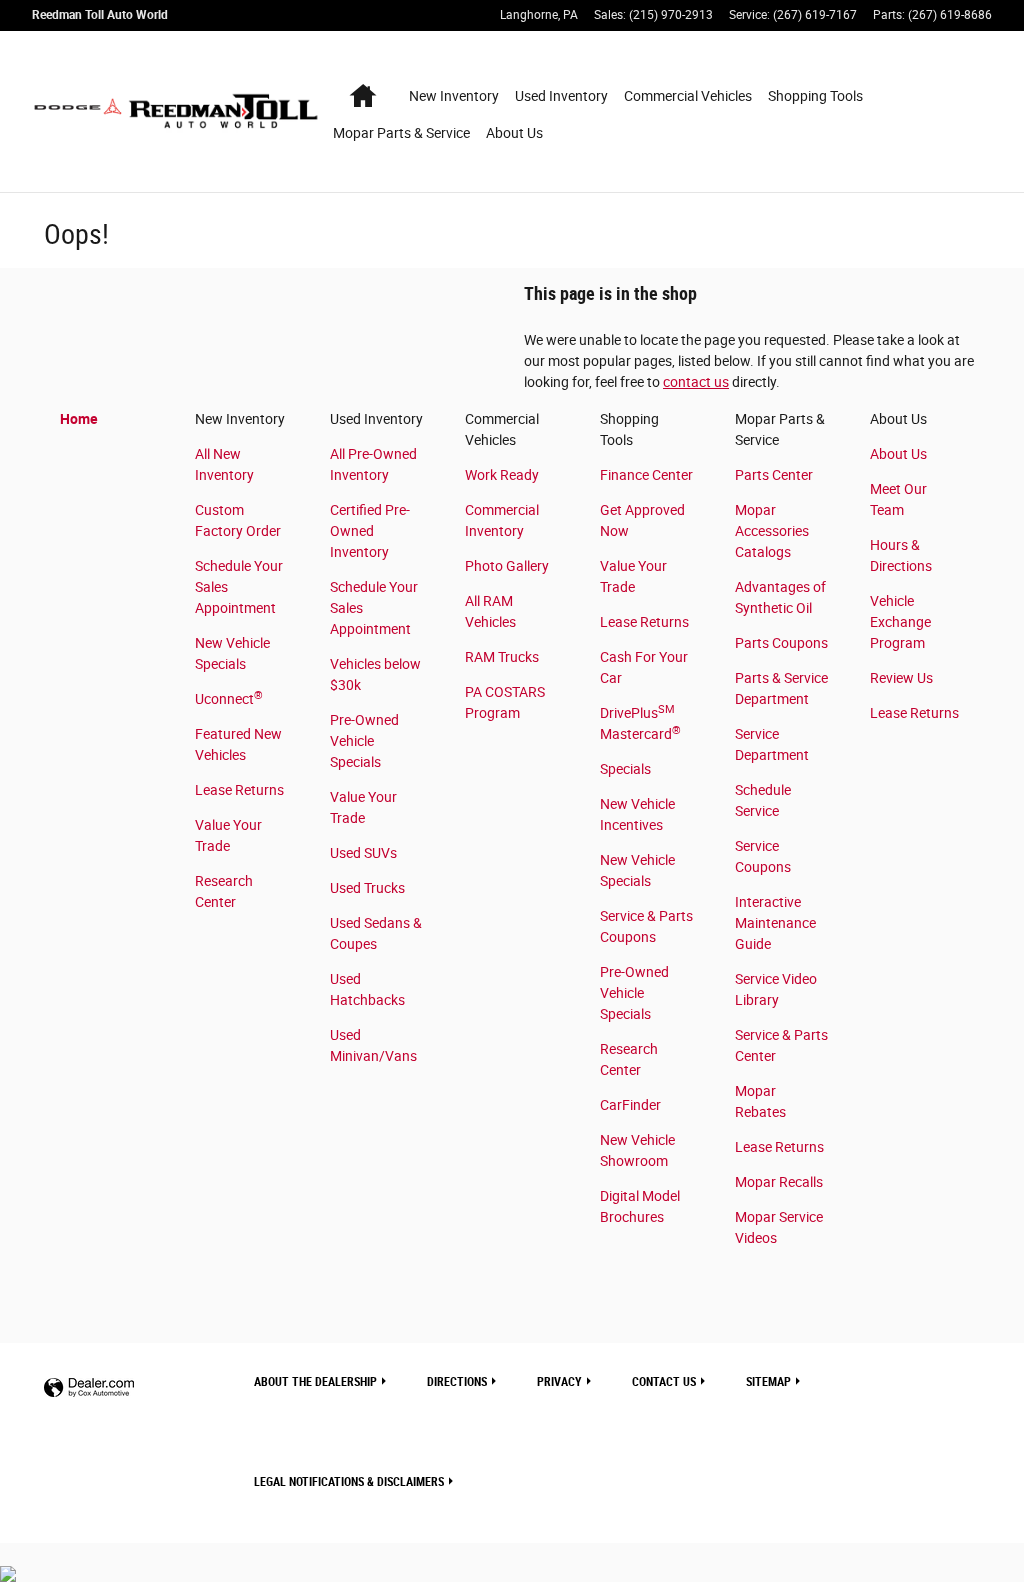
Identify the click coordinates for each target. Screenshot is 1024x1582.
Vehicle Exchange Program (900, 622)
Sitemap (768, 1382)
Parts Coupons (781, 643)
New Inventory (454, 96)
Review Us (901, 678)
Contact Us (664, 1382)
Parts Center (774, 475)
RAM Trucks (502, 657)
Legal (349, 1482)
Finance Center (646, 475)
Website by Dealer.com (89, 1388)
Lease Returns (239, 790)
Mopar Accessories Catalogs (772, 531)
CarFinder (630, 1105)
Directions (457, 1382)
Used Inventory (561, 96)
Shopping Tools (815, 96)
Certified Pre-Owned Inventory (370, 531)
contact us (696, 382)
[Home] (78, 111)
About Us (514, 133)
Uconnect (229, 699)
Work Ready (502, 475)
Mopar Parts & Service (401, 133)
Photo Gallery (507, 566)
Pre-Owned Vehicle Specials (364, 741)
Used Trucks (367, 888)
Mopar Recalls (779, 1182)
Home (79, 419)
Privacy (559, 1382)
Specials (625, 769)
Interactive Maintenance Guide (775, 923)
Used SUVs (363, 853)
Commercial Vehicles (688, 96)
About (315, 1382)
